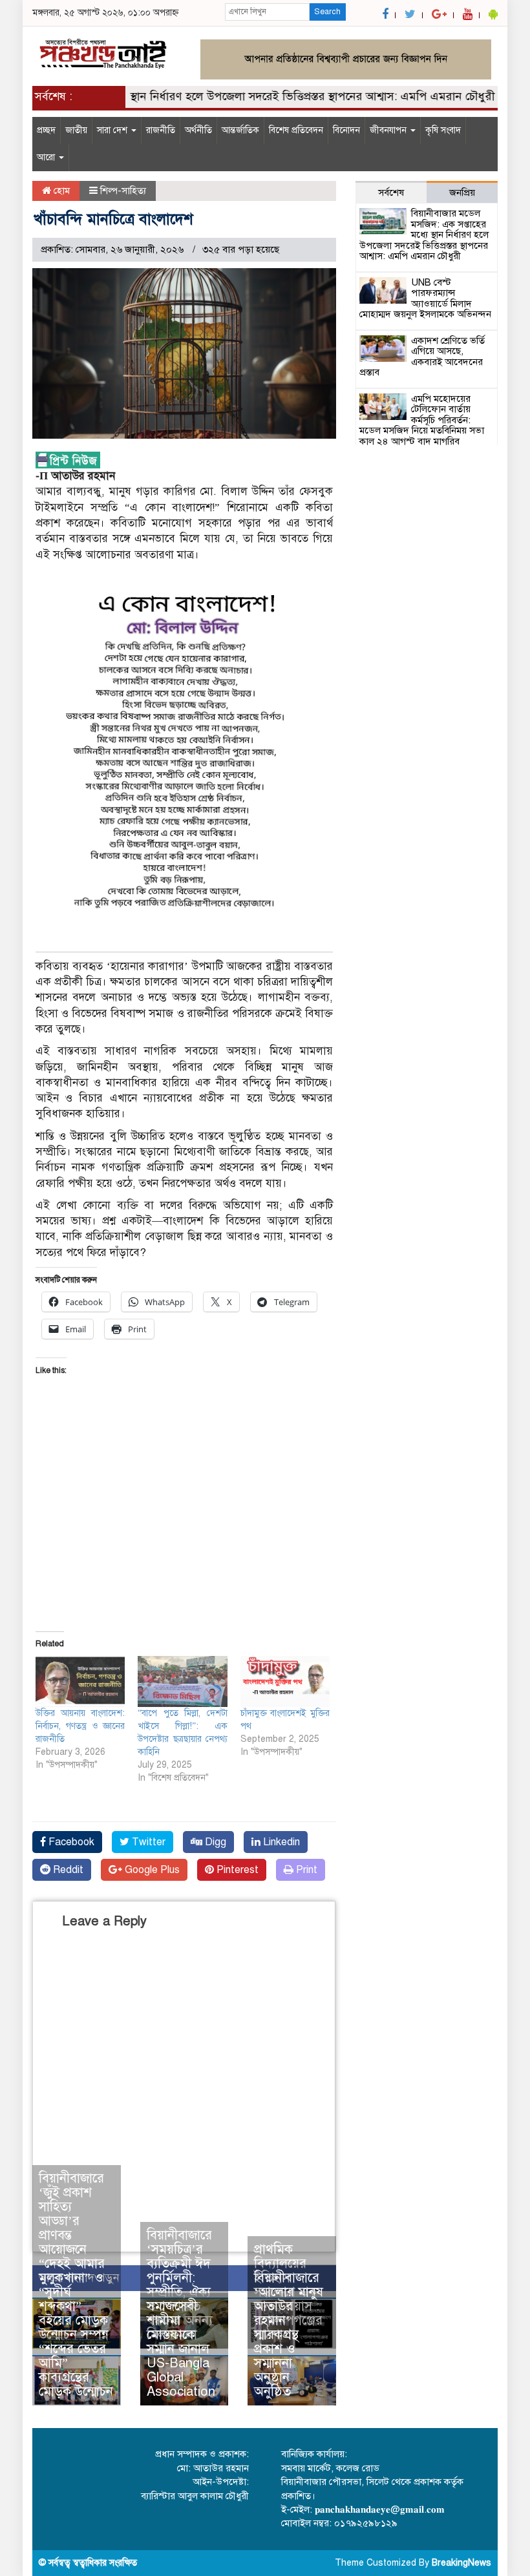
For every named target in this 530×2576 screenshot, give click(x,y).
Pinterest (236, 1870)
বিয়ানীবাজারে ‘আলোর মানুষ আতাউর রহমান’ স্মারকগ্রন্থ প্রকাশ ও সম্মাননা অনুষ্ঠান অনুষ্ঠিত (289, 2335)
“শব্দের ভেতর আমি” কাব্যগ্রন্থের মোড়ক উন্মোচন (76, 2370)
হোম (60, 191)
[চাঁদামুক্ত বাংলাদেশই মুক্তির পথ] (285, 1681)
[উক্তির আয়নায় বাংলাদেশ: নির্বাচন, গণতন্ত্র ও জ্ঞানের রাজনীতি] (80, 1681)
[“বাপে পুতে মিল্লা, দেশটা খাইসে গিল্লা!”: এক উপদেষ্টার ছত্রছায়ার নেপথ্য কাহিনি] (182, 1681)
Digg (214, 1842)
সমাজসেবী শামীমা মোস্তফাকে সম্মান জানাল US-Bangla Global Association (181, 2349)
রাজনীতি (161, 130)
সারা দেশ (113, 130)
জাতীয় (76, 130)
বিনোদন (346, 130)
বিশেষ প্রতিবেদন (296, 130)
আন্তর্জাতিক (240, 130)
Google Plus (151, 1870)
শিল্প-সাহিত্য (123, 191)
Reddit (67, 1870)
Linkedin (280, 1842)
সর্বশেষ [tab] (391, 193)
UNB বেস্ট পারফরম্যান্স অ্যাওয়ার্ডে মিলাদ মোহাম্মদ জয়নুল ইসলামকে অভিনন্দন (425, 298)
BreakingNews (461, 2563)
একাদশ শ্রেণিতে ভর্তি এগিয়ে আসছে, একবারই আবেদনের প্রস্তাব (422, 357)
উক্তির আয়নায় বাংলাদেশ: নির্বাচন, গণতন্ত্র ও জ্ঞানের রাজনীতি (80, 1726)
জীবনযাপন (389, 130)
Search (327, 12)
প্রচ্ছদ (46, 130)
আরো (47, 157)
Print (305, 1870)
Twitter (147, 1842)
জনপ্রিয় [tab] (462, 193)
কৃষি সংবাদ (443, 130)
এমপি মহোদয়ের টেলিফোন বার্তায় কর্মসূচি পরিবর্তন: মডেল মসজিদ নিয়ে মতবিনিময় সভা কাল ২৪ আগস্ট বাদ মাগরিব (422, 420)
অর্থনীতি (198, 130)
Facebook (70, 1842)
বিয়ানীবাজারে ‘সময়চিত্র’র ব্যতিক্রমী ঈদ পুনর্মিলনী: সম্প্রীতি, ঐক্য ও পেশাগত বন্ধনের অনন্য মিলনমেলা (180, 2285)
